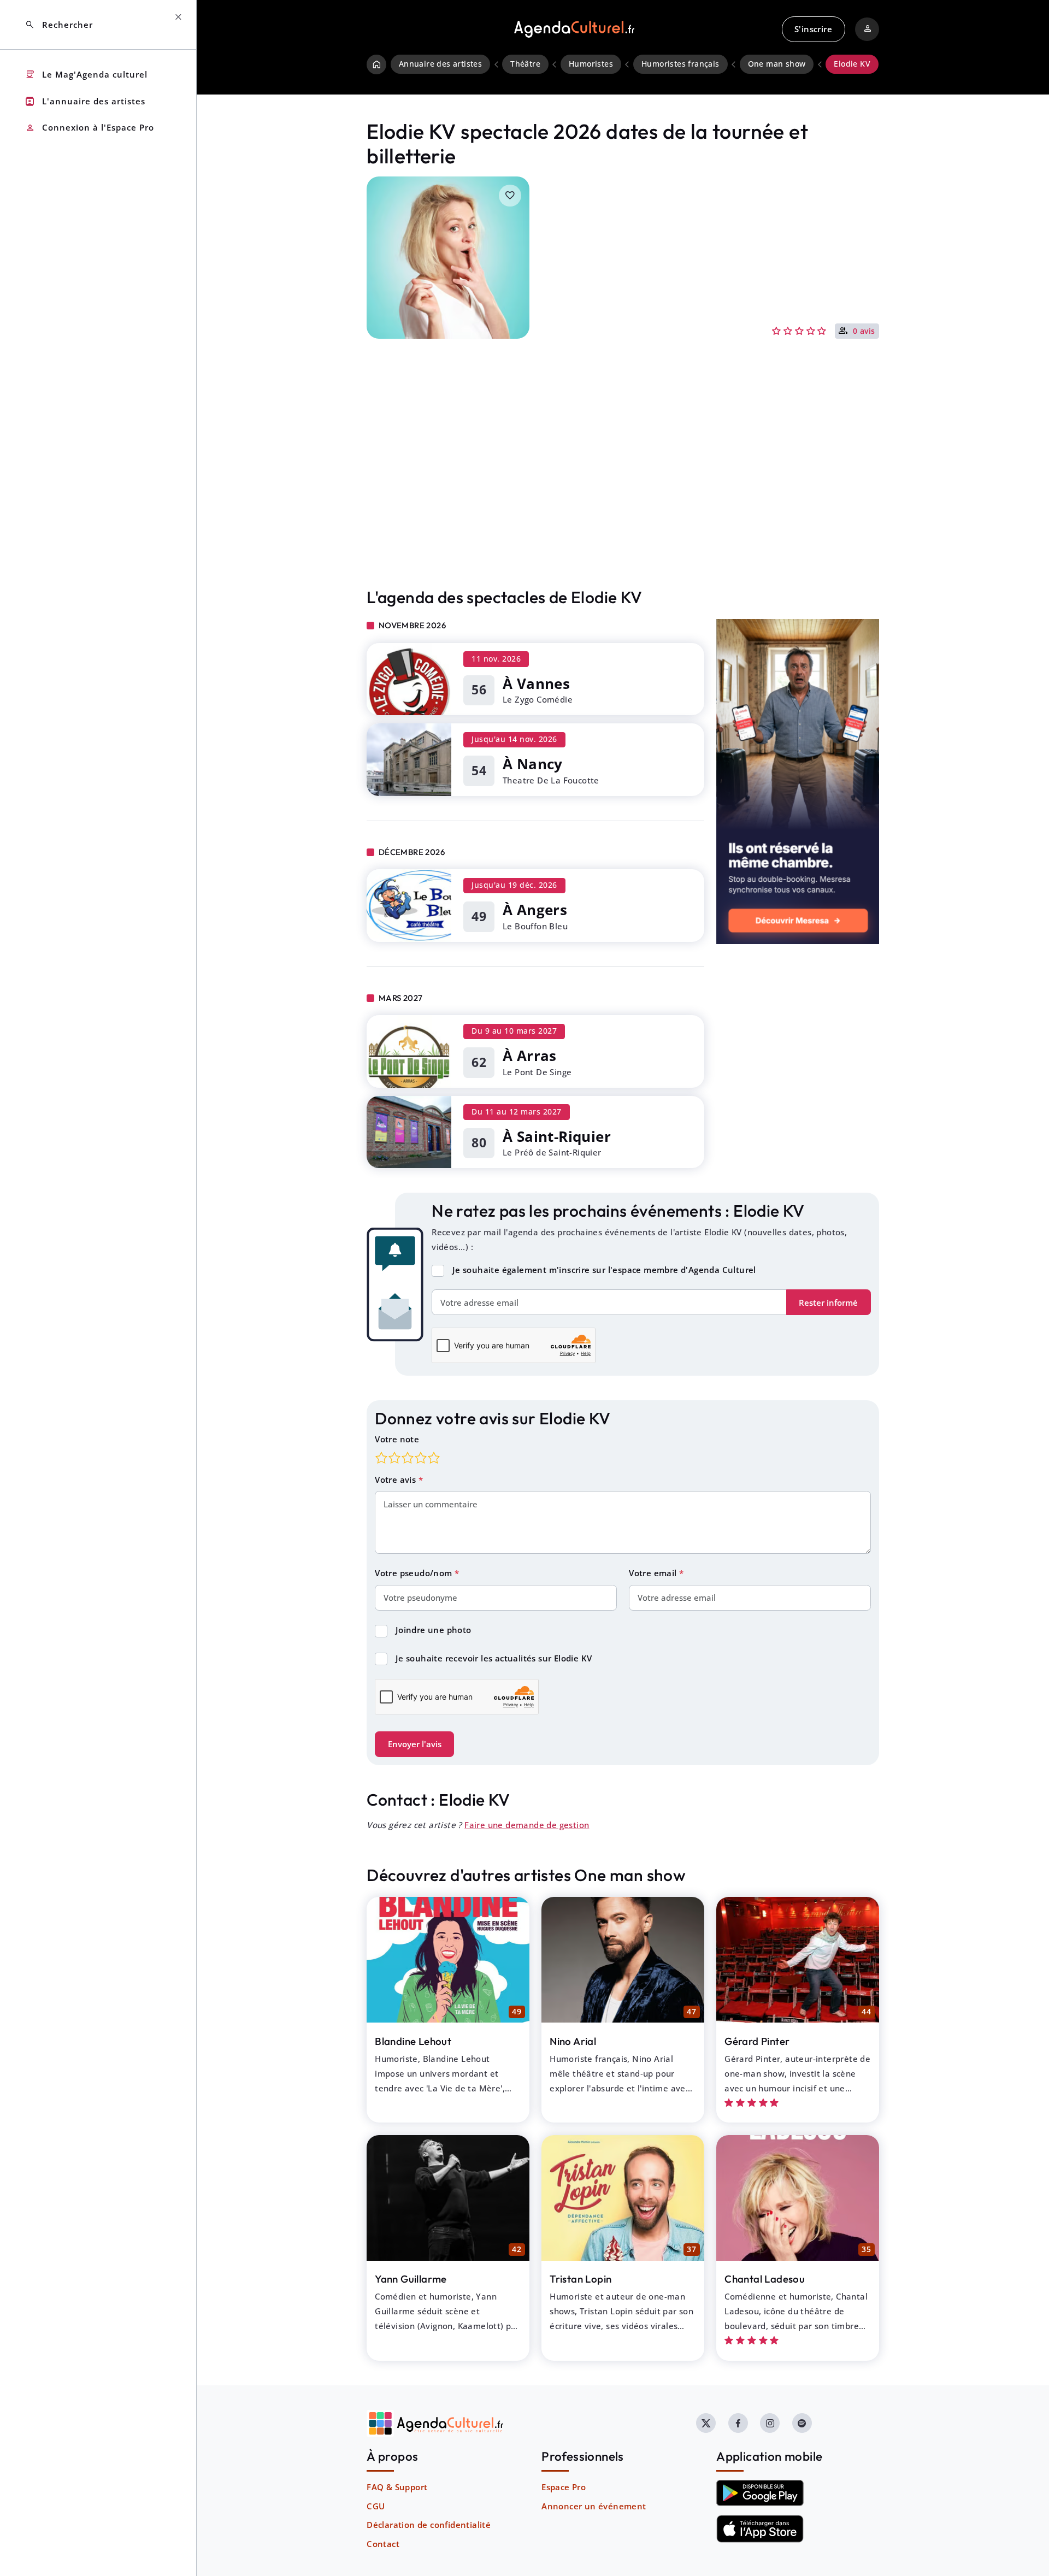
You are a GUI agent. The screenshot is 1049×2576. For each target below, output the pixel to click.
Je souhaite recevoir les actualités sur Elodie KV (494, 1658)
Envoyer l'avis (415, 1744)
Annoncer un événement (594, 2506)
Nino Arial (573, 2041)
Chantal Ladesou (765, 2279)
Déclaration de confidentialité (429, 2525)
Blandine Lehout (413, 2041)
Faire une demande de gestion (527, 1825)
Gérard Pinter (757, 2041)
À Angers (535, 910)
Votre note (397, 1439)
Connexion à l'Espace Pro (89, 128)
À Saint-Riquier (557, 1136)
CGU (376, 2506)
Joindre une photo (434, 1630)
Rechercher (59, 25)
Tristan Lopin (581, 2279)
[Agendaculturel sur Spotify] (802, 2423)
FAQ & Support (397, 2487)
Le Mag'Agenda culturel (86, 75)
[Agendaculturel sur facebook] (738, 2423)
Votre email (654, 1573)
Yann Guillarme (411, 2279)
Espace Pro (564, 2487)
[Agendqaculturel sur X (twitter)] (706, 2423)
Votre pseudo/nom (415, 1573)
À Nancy (533, 764)
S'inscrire (813, 29)
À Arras (530, 1056)
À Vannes (536, 683)
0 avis (864, 332)
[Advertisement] (623, 486)
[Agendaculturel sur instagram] (770, 2423)
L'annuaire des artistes (85, 101)
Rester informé (828, 1302)
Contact (383, 2544)
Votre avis (396, 1479)
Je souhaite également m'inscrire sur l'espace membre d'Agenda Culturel (604, 1270)
